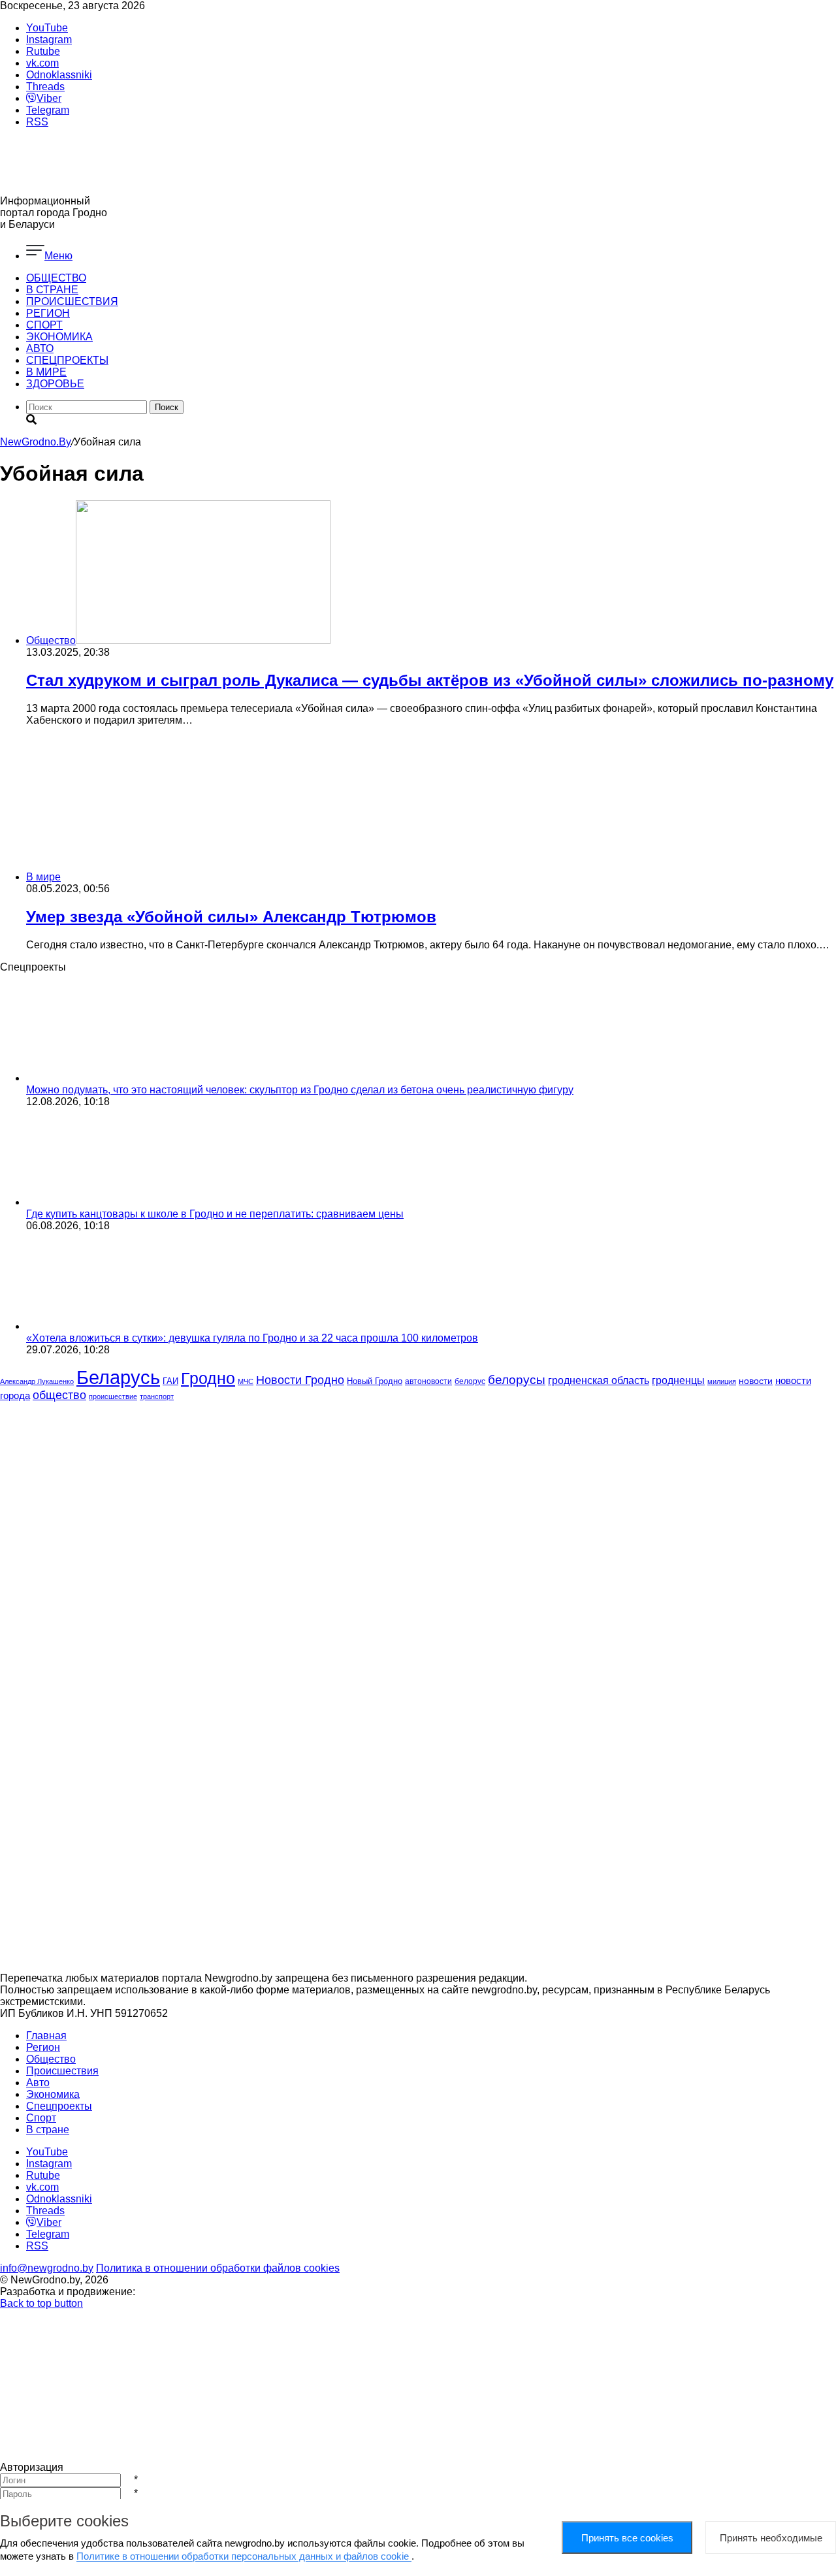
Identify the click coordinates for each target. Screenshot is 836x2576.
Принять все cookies (627, 2538)
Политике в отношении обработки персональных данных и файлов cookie (244, 2556)
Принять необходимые (771, 2538)
